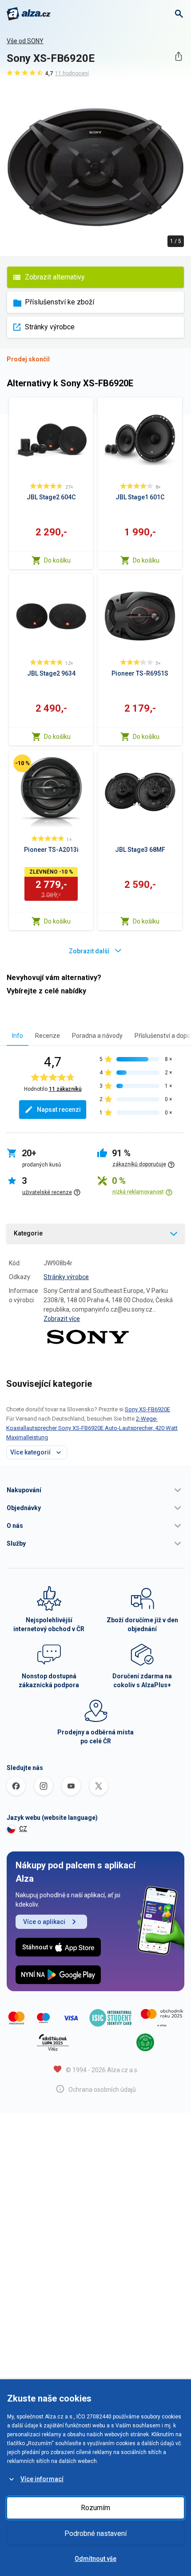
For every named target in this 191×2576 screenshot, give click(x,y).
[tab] (18, 1035)
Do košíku (57, 560)
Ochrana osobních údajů (102, 2090)
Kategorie (28, 1233)
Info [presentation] (18, 1036)
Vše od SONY (25, 41)
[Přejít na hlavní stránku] (29, 14)
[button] (95, 1490)
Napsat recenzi (59, 1110)
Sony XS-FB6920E (147, 1409)
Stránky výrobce (50, 327)
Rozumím (95, 2508)
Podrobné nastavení (95, 2533)
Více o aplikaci (44, 1922)
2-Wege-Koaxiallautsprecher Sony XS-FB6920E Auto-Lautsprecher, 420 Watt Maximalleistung (92, 1428)
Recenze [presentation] (48, 1036)
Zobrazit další (89, 951)
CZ (23, 1829)
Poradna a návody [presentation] (97, 1036)
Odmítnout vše (95, 2559)
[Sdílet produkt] (178, 56)
